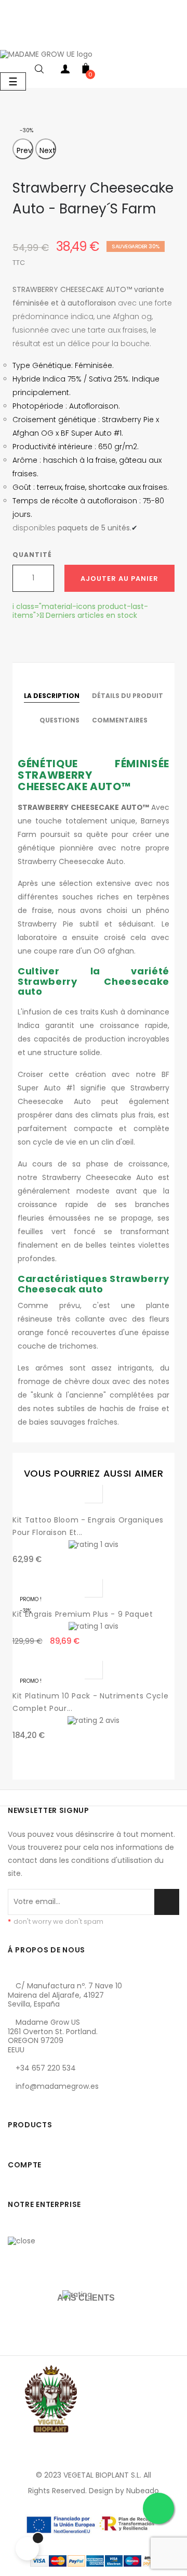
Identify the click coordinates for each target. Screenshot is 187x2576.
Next (48, 150)
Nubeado (143, 2491)
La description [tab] (52, 696)
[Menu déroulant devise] (10, 38)
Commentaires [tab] (120, 720)
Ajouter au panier (119, 579)
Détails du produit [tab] (128, 696)
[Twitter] (41, 2104)
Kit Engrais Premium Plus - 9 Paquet (83, 1614)
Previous (25, 150)
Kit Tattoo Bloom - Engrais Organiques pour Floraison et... (88, 1526)
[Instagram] (64, 2104)
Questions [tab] (59, 720)
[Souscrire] (167, 1902)
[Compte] (65, 71)
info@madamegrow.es (57, 2086)
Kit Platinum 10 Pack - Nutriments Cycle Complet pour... (90, 1702)
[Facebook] (18, 2104)
